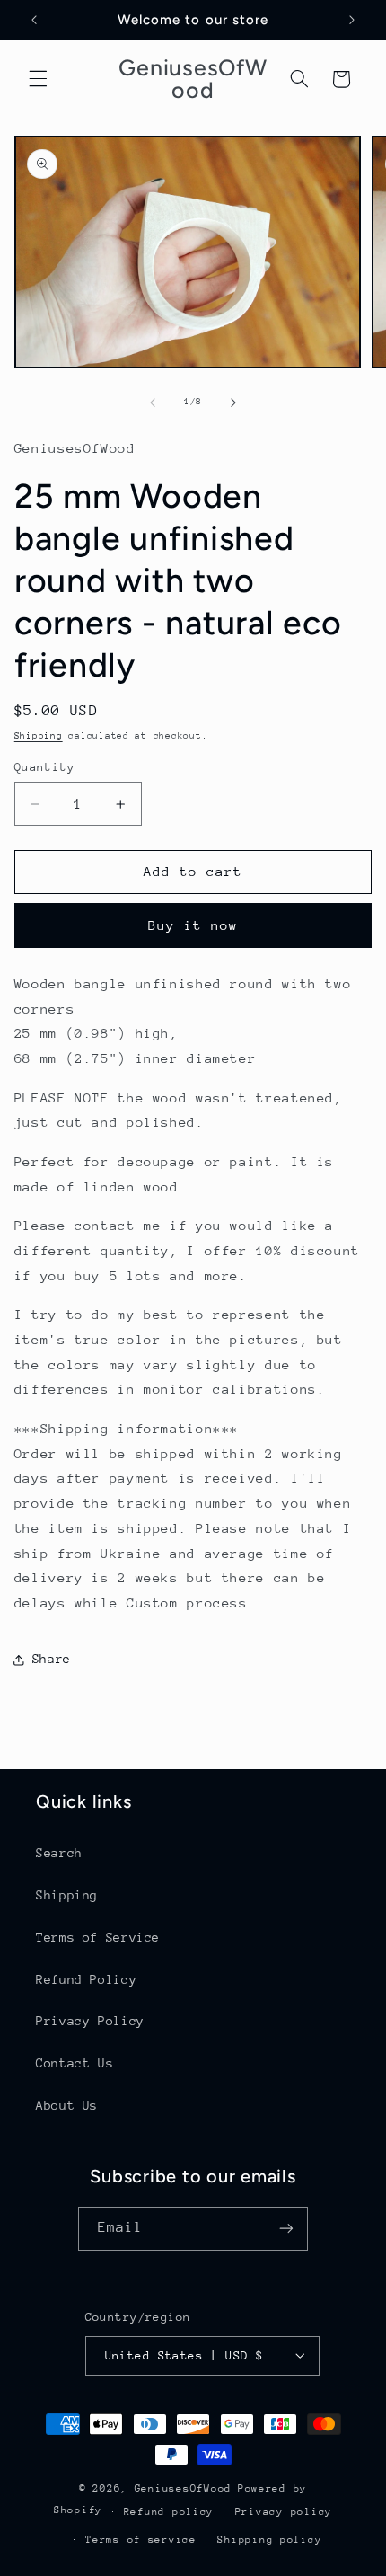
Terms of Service (98, 1937)
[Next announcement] (352, 20)
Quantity (44, 767)
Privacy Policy (90, 2021)
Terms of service (141, 2540)
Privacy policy (284, 2512)
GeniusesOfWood (183, 2488)
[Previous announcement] (34, 20)
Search (59, 1853)
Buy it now (193, 925)
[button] (38, 79)
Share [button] (52, 1659)
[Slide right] (233, 403)
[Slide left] (153, 403)
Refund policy (169, 2512)
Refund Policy (86, 1979)
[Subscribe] (286, 2229)
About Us (67, 2105)
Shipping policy (269, 2540)
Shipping (39, 736)
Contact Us (75, 2063)
